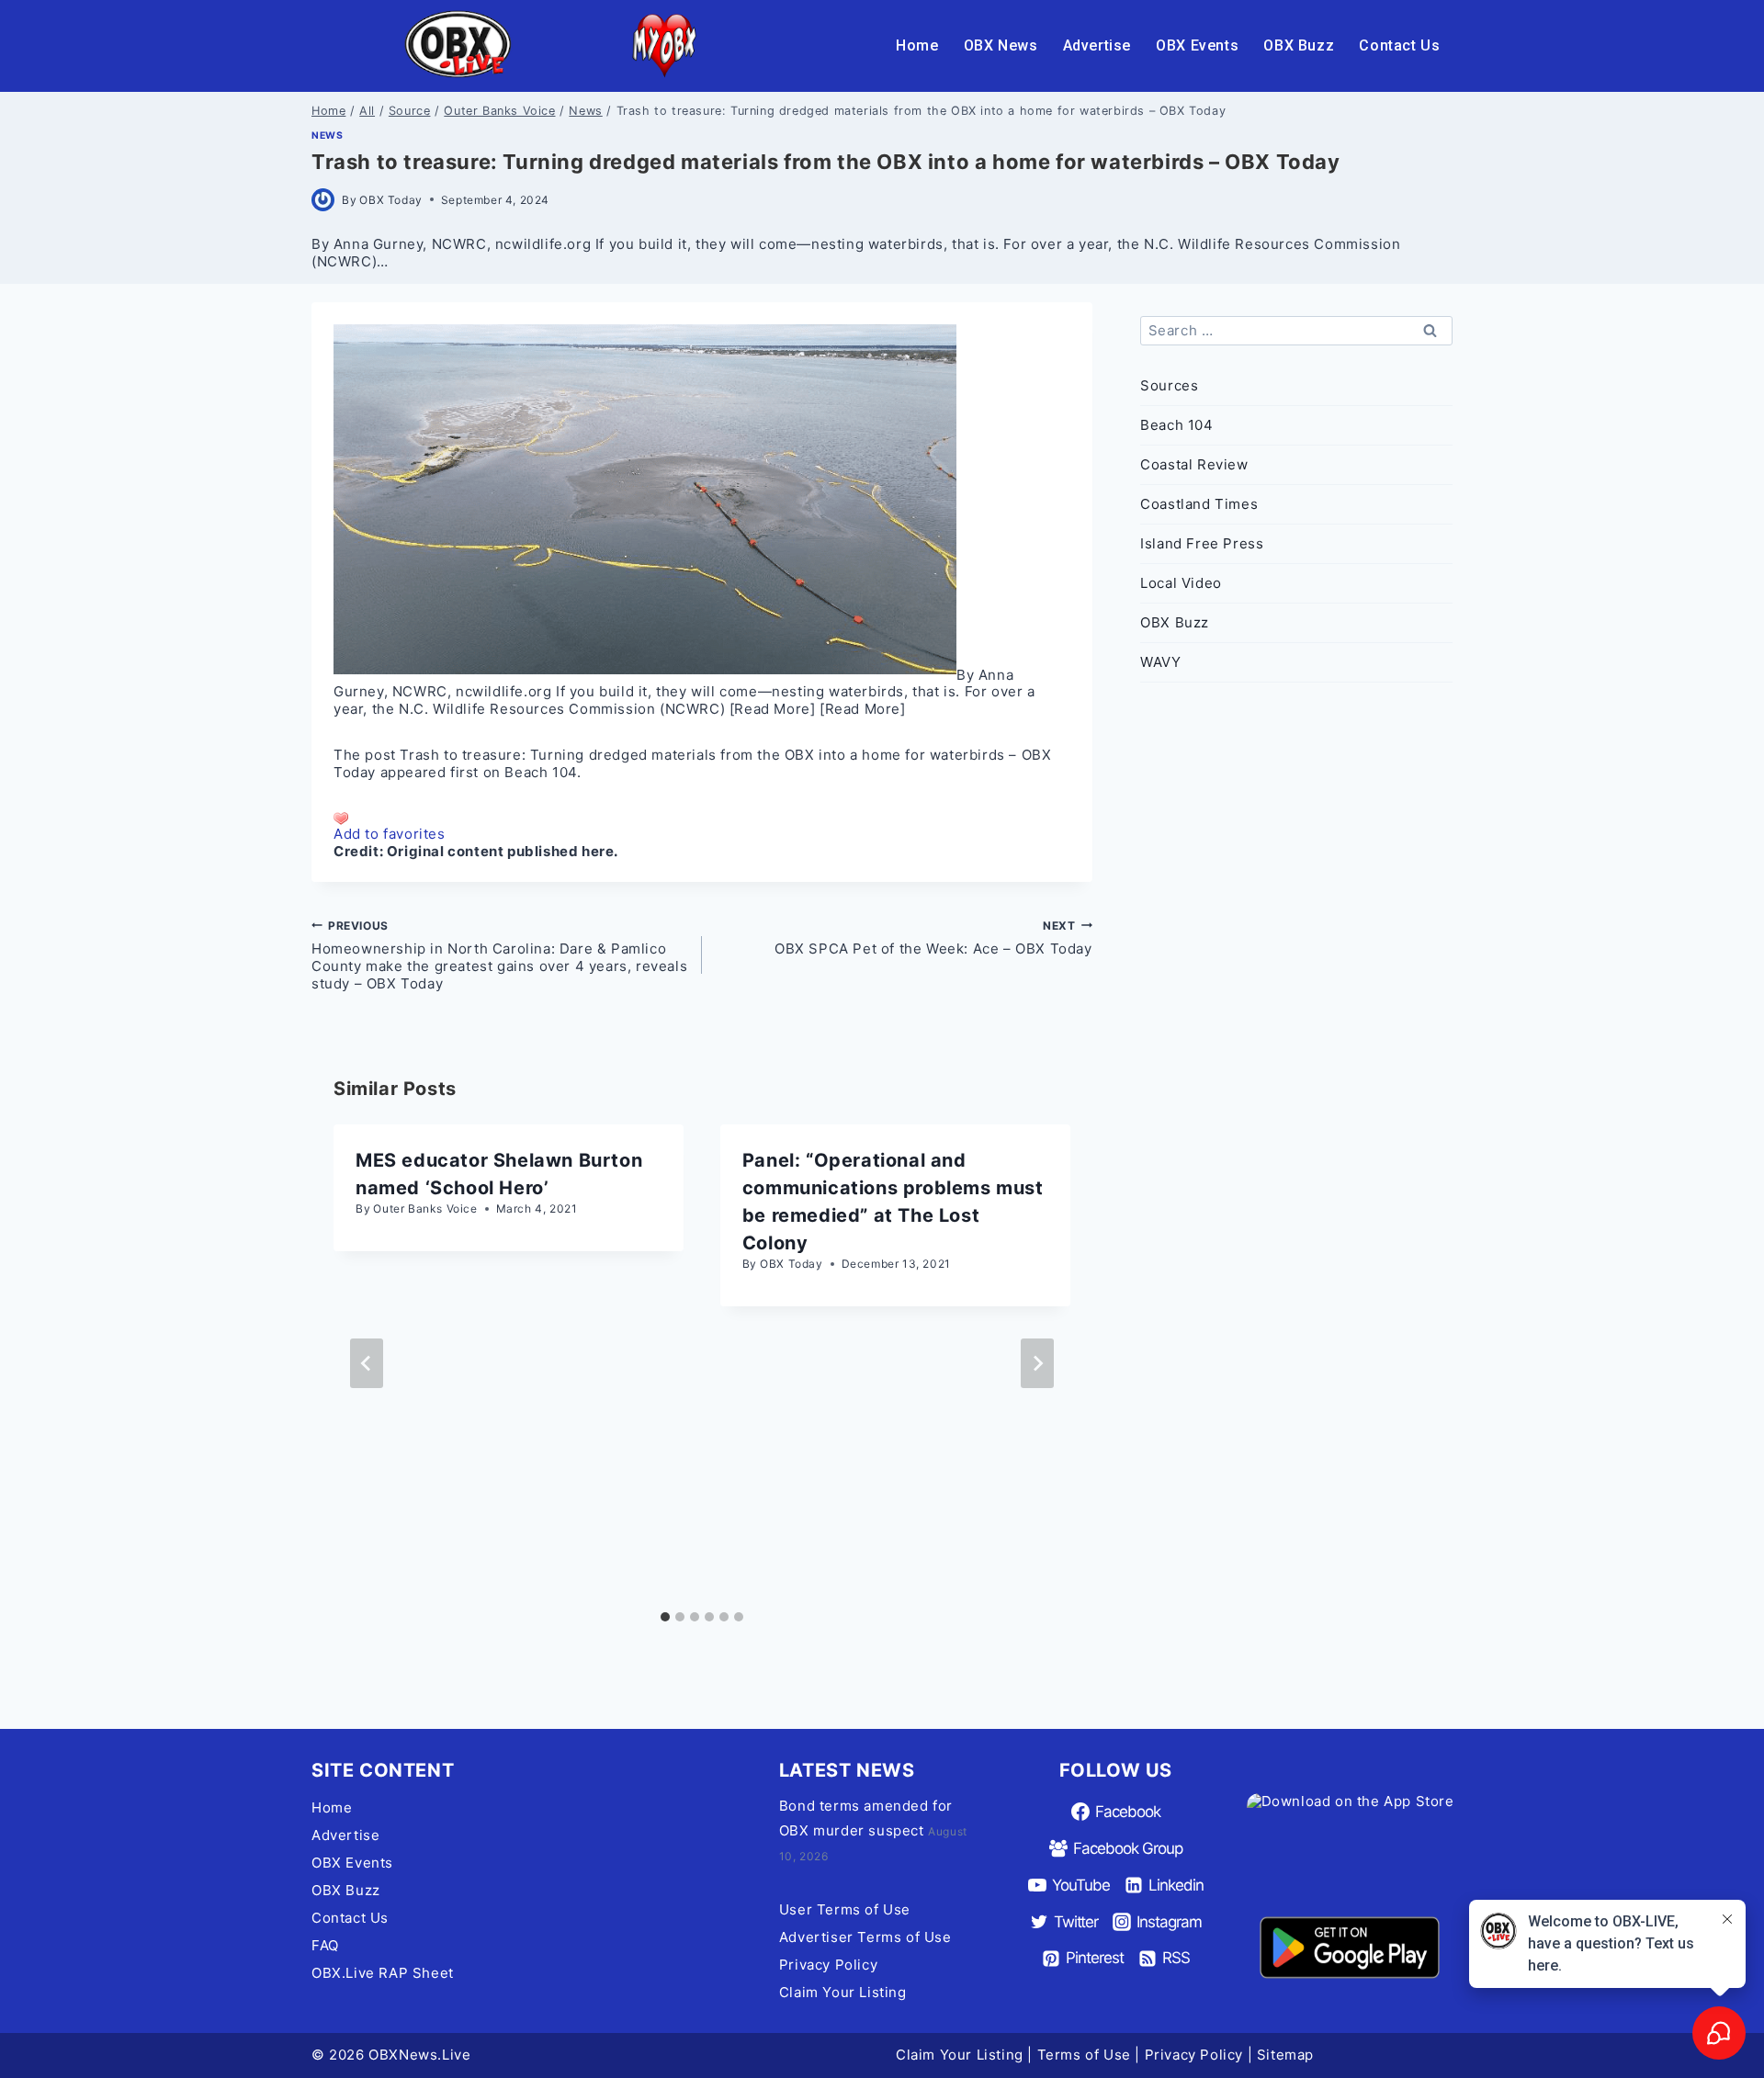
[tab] (665, 1617)
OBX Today (390, 200)
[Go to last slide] (367, 1363)
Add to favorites (390, 834)
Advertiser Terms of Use (865, 1937)
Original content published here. (503, 851)
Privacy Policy (828, 1965)
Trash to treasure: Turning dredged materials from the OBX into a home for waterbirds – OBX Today (692, 763)
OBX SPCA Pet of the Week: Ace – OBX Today (933, 938)
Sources (1169, 385)
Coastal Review (1194, 464)
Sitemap (1285, 2055)
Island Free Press (1202, 543)
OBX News (1001, 45)
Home (917, 45)
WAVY (1160, 662)
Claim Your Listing (843, 1992)
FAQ (325, 1945)
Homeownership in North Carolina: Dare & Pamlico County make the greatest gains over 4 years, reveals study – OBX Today (499, 955)
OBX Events (1197, 45)
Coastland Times (1199, 504)
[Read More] (773, 709)
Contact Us (1399, 45)
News (327, 136)
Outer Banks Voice (425, 1208)
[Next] (1037, 1363)
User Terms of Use (845, 1909)
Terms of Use (1084, 2055)
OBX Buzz (1299, 45)
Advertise (1097, 45)
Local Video (1181, 583)
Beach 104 (540, 772)
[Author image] (323, 200)
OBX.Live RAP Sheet (383, 1973)
